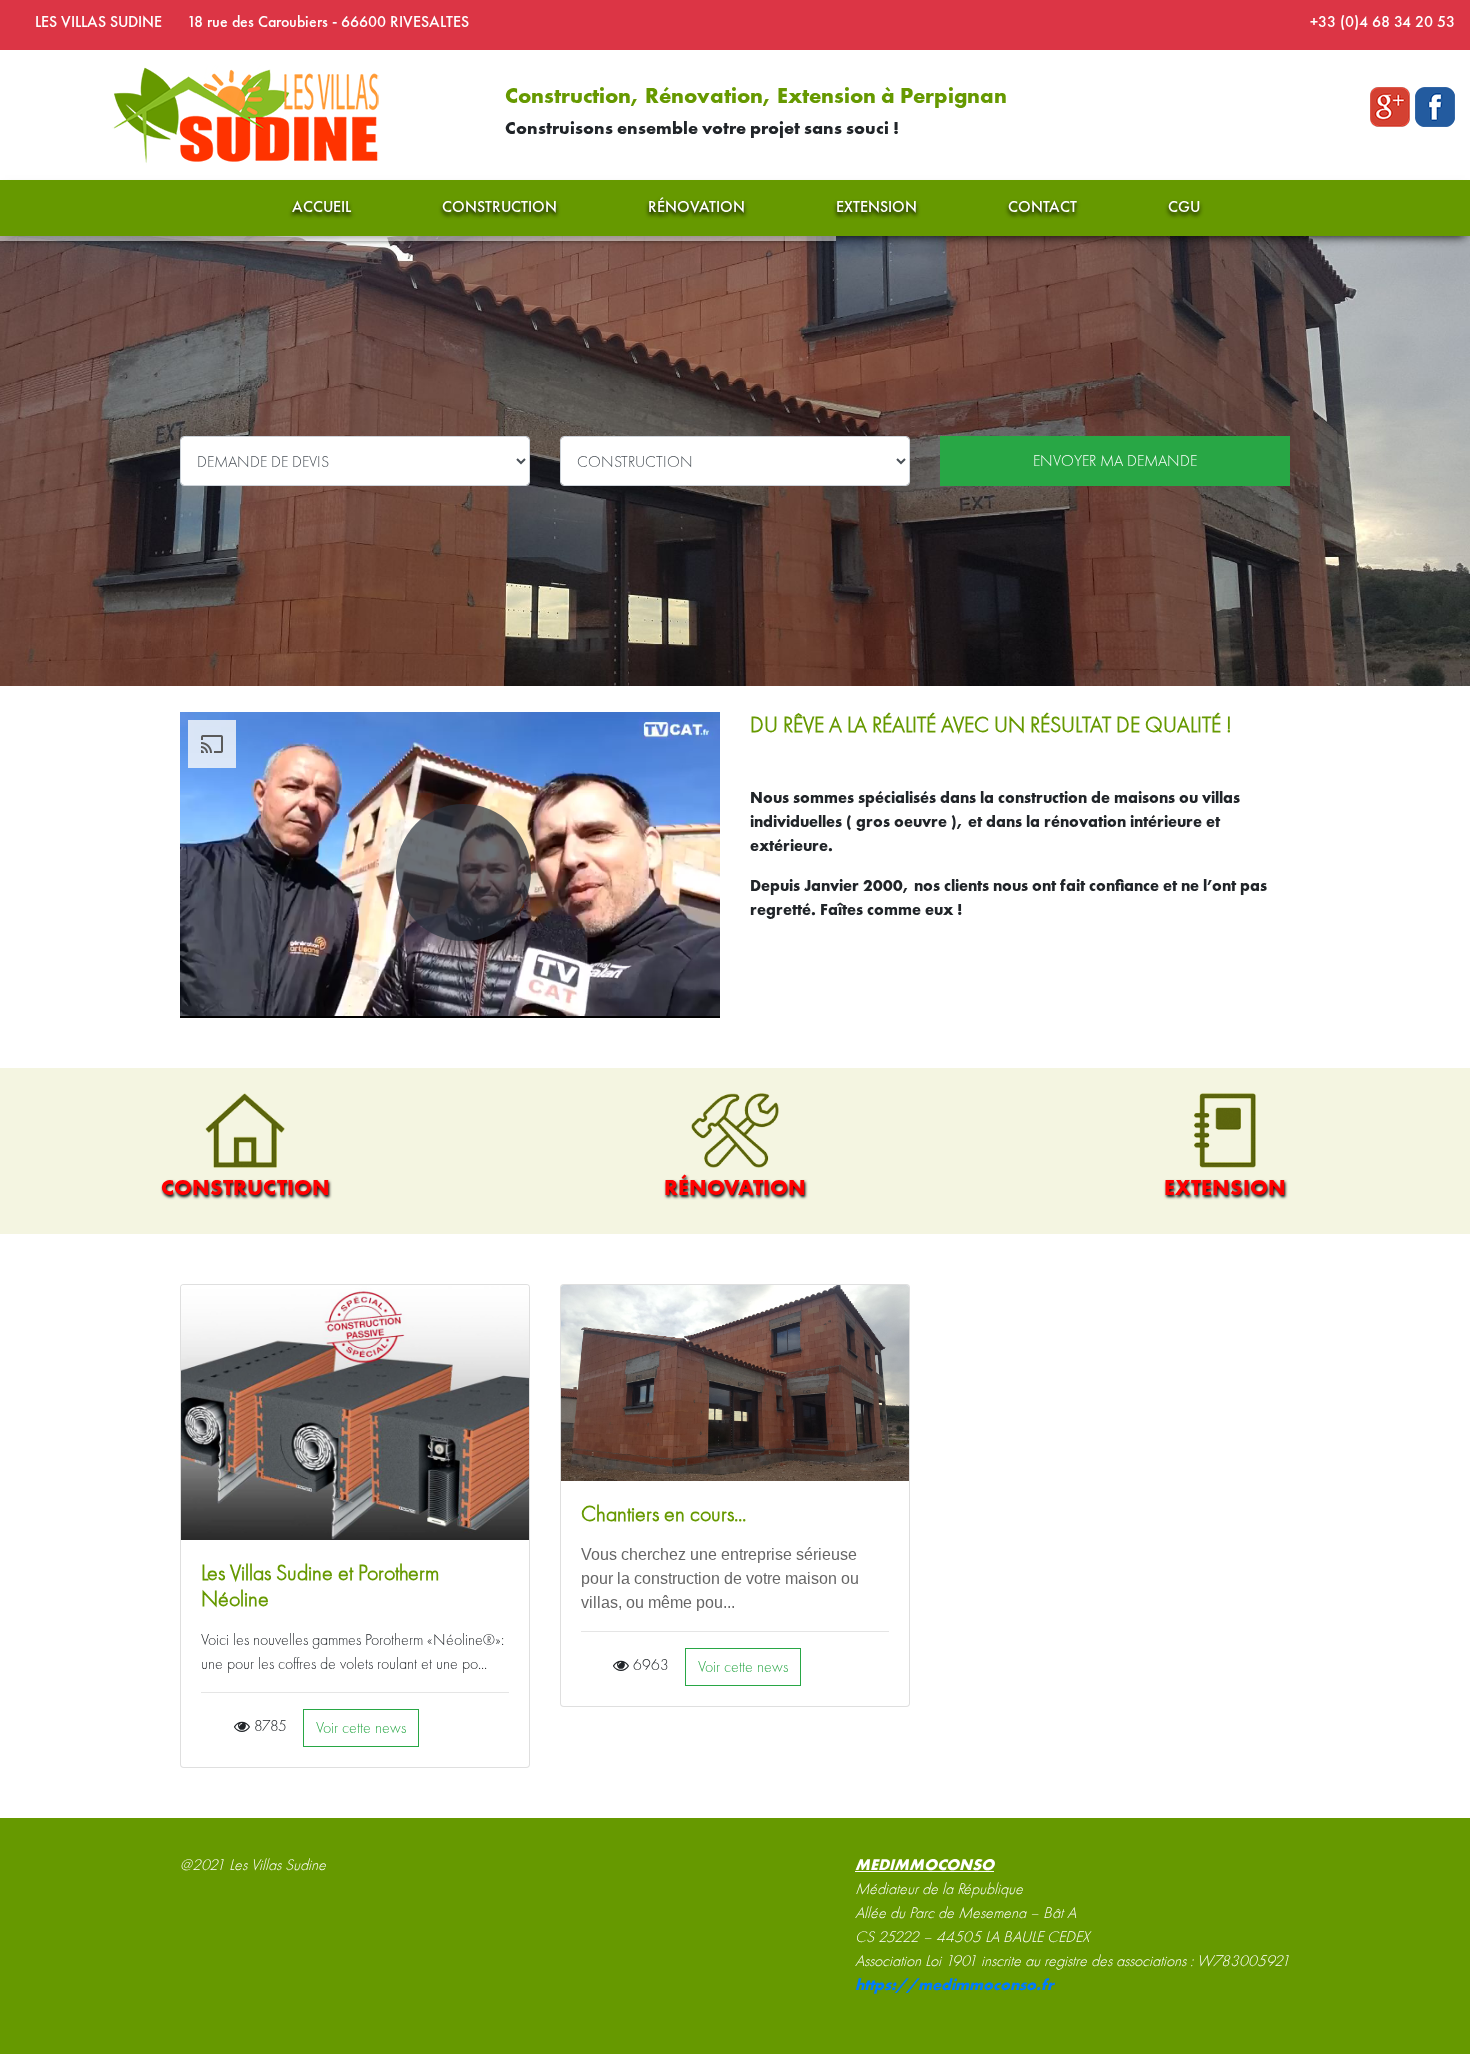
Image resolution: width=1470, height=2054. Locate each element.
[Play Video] (463, 873)
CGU (1184, 206)
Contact (1042, 206)
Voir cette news (361, 1727)
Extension (876, 206)
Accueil (321, 206)
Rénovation (696, 206)
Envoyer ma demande (1115, 460)
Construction (499, 206)
